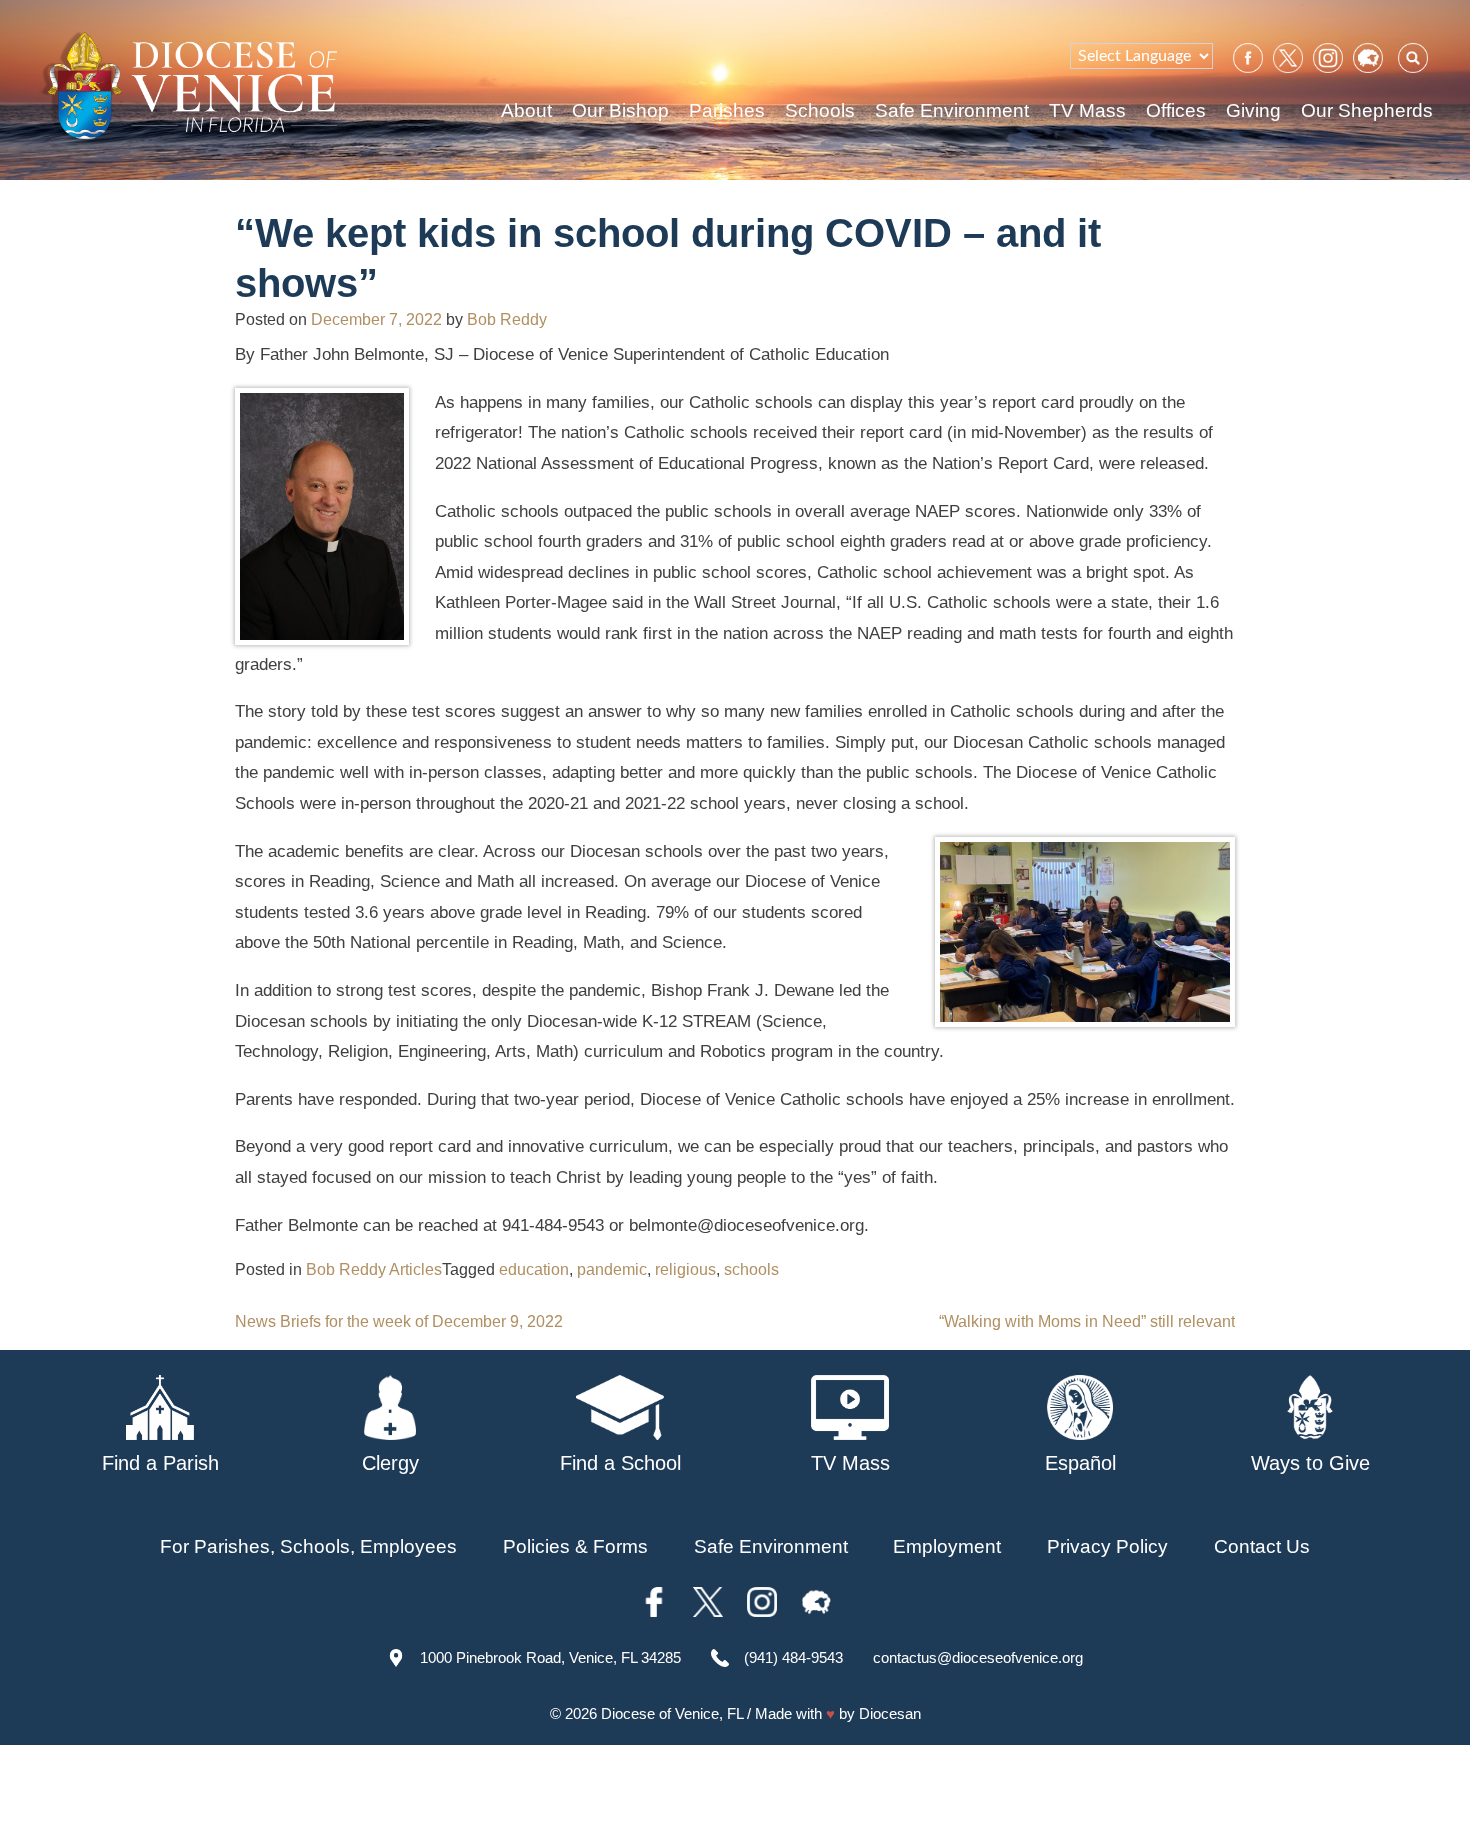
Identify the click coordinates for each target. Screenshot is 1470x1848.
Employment (947, 1546)
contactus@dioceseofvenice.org (978, 1657)
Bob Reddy (507, 319)
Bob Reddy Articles (374, 1269)
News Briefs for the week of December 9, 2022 (399, 1321)
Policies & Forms (575, 1546)
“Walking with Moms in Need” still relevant (1087, 1321)
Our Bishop (620, 110)
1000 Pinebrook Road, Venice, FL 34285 (550, 1657)
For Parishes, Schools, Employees (308, 1546)
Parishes (727, 110)
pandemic (612, 1269)
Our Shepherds (1367, 110)
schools (751, 1269)
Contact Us (1262, 1546)
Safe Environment (952, 110)
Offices (1176, 110)
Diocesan (890, 1713)
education (534, 1269)
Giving (1253, 110)
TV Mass (1087, 110)
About (526, 110)
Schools (820, 110)
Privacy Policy (1107, 1546)
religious (685, 1269)
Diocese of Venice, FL (672, 1713)
